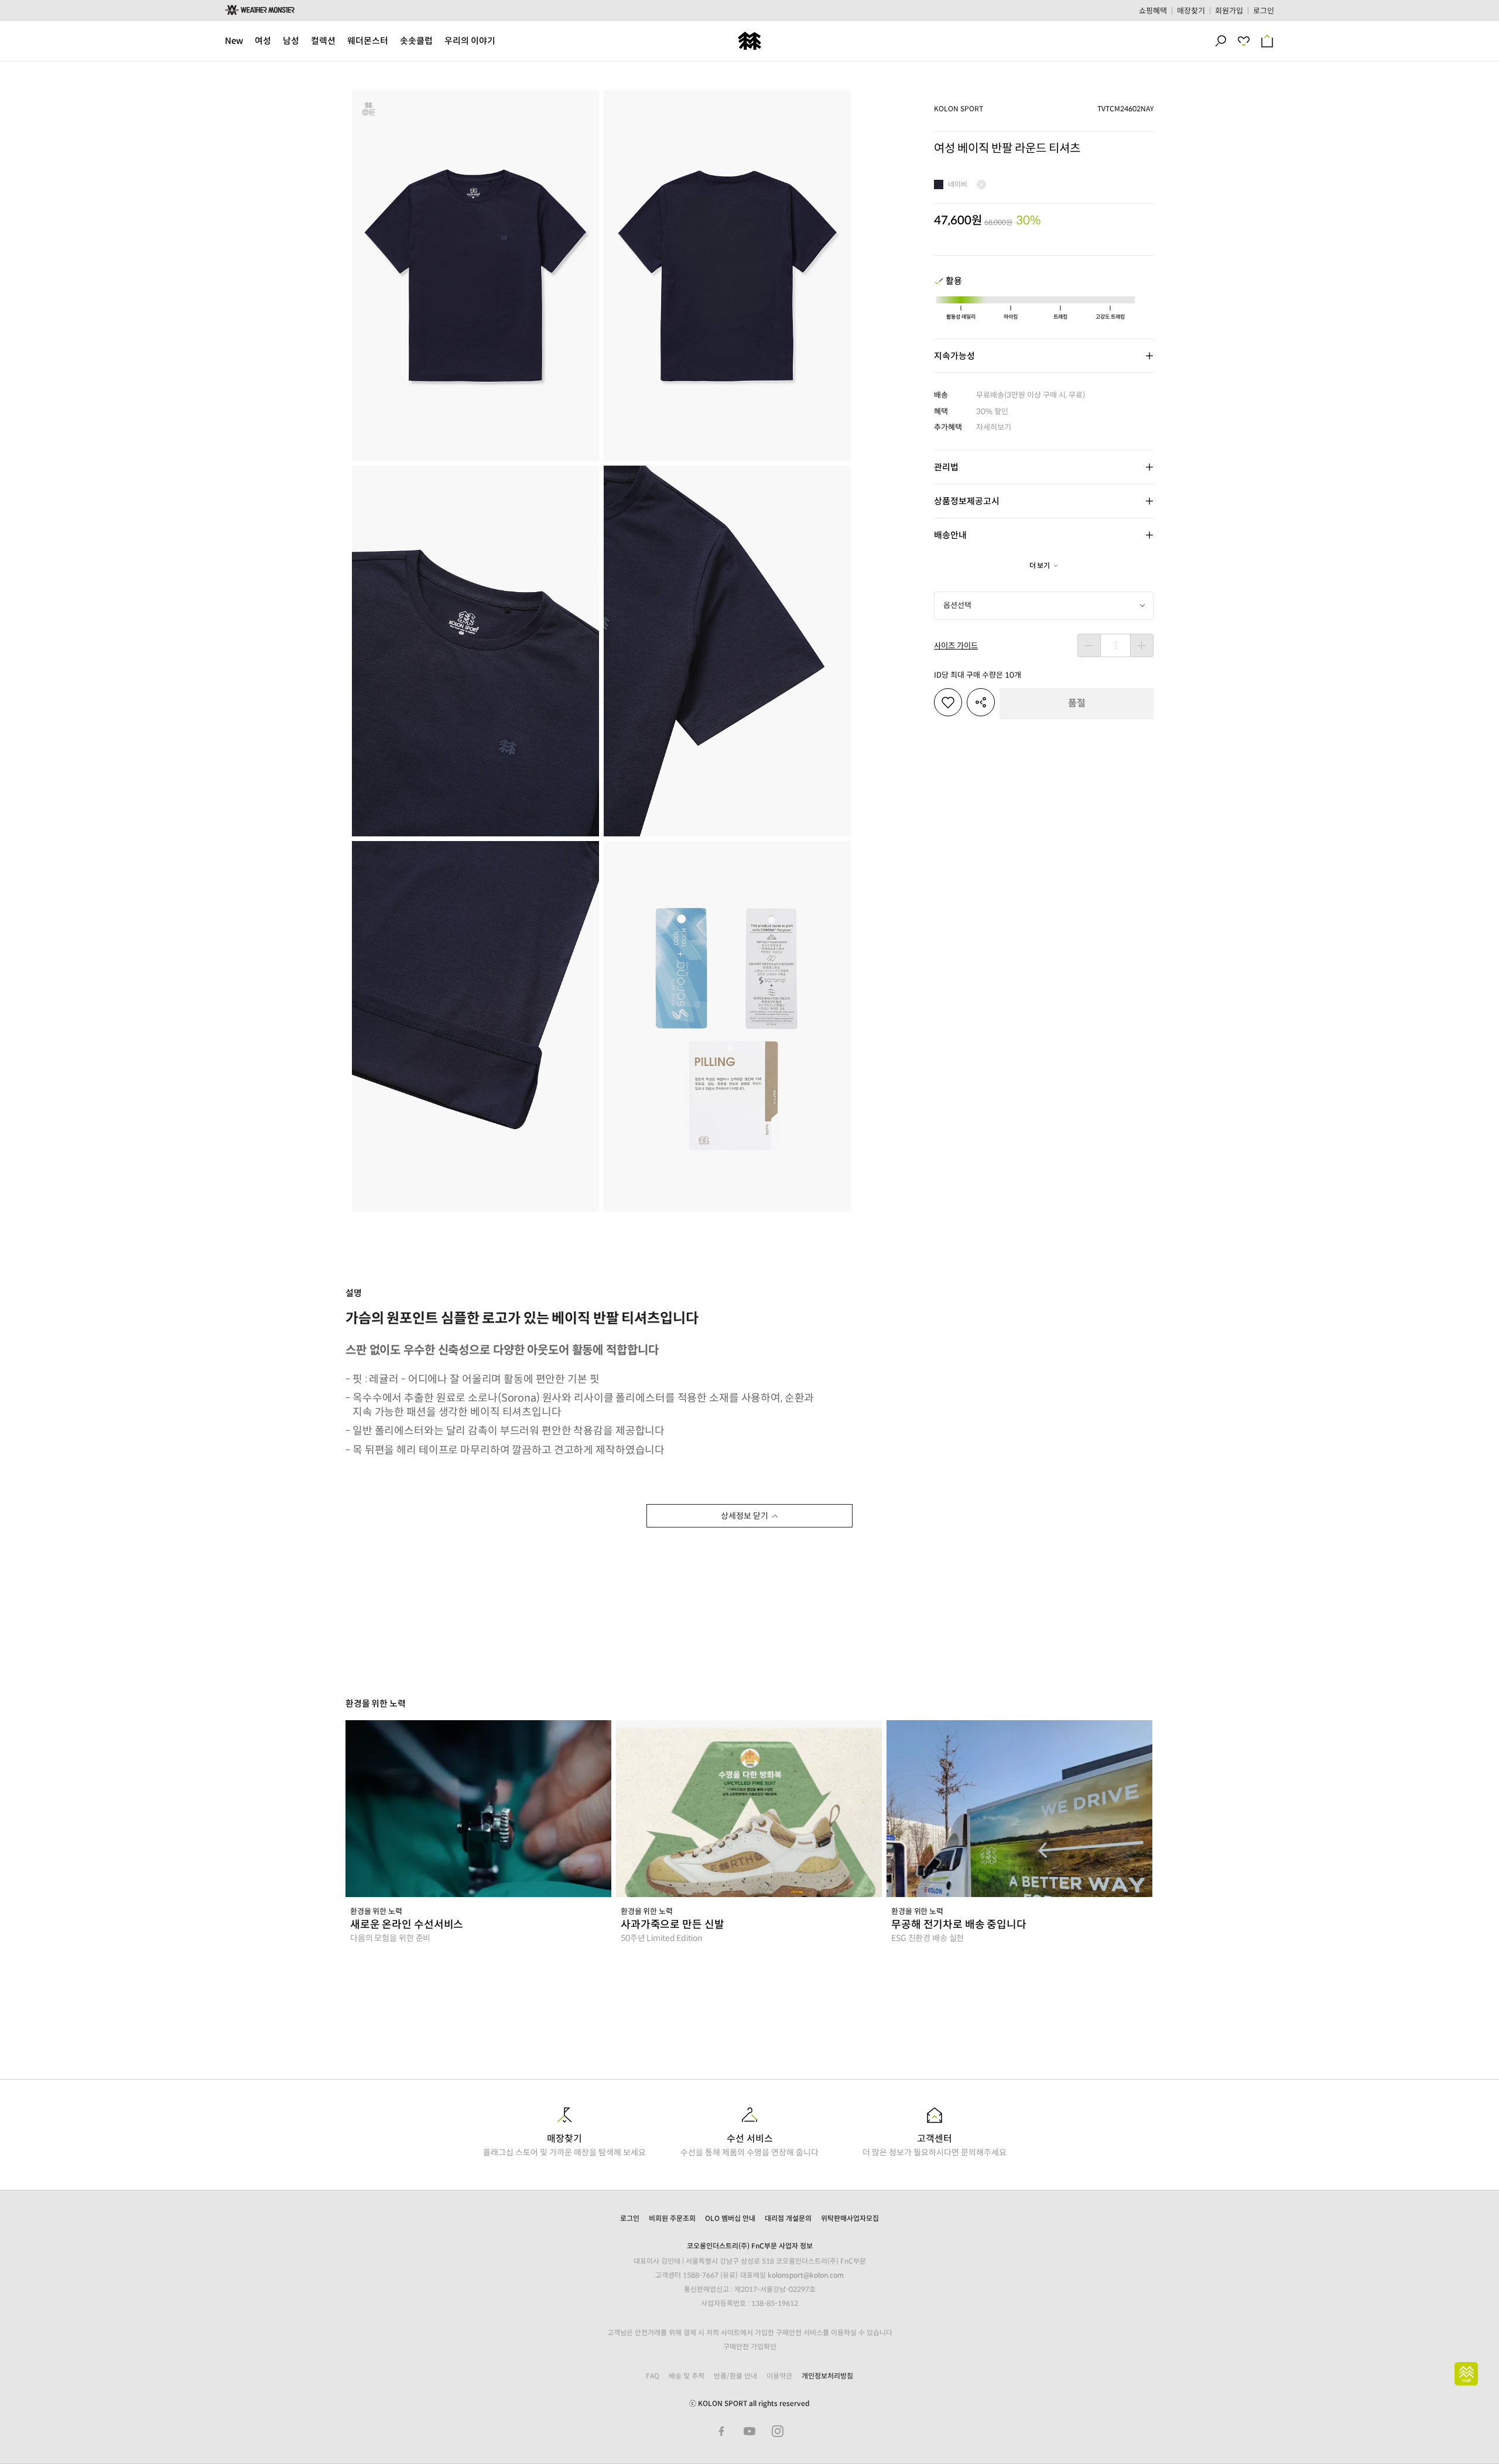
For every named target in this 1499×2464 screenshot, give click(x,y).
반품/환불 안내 (735, 2376)
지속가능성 (954, 356)
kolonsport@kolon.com (806, 2275)
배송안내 (950, 535)
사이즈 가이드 (956, 646)
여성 (263, 41)
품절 (1077, 703)
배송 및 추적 (687, 2376)
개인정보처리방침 (827, 2376)
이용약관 (779, 2376)
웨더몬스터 (368, 41)
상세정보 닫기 (745, 1516)
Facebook (721, 2431)
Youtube (749, 2431)
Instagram (778, 2431)
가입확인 (764, 2347)
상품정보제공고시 (967, 501)
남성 (291, 41)
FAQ (653, 2376)
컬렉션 (323, 41)
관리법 (946, 467)
